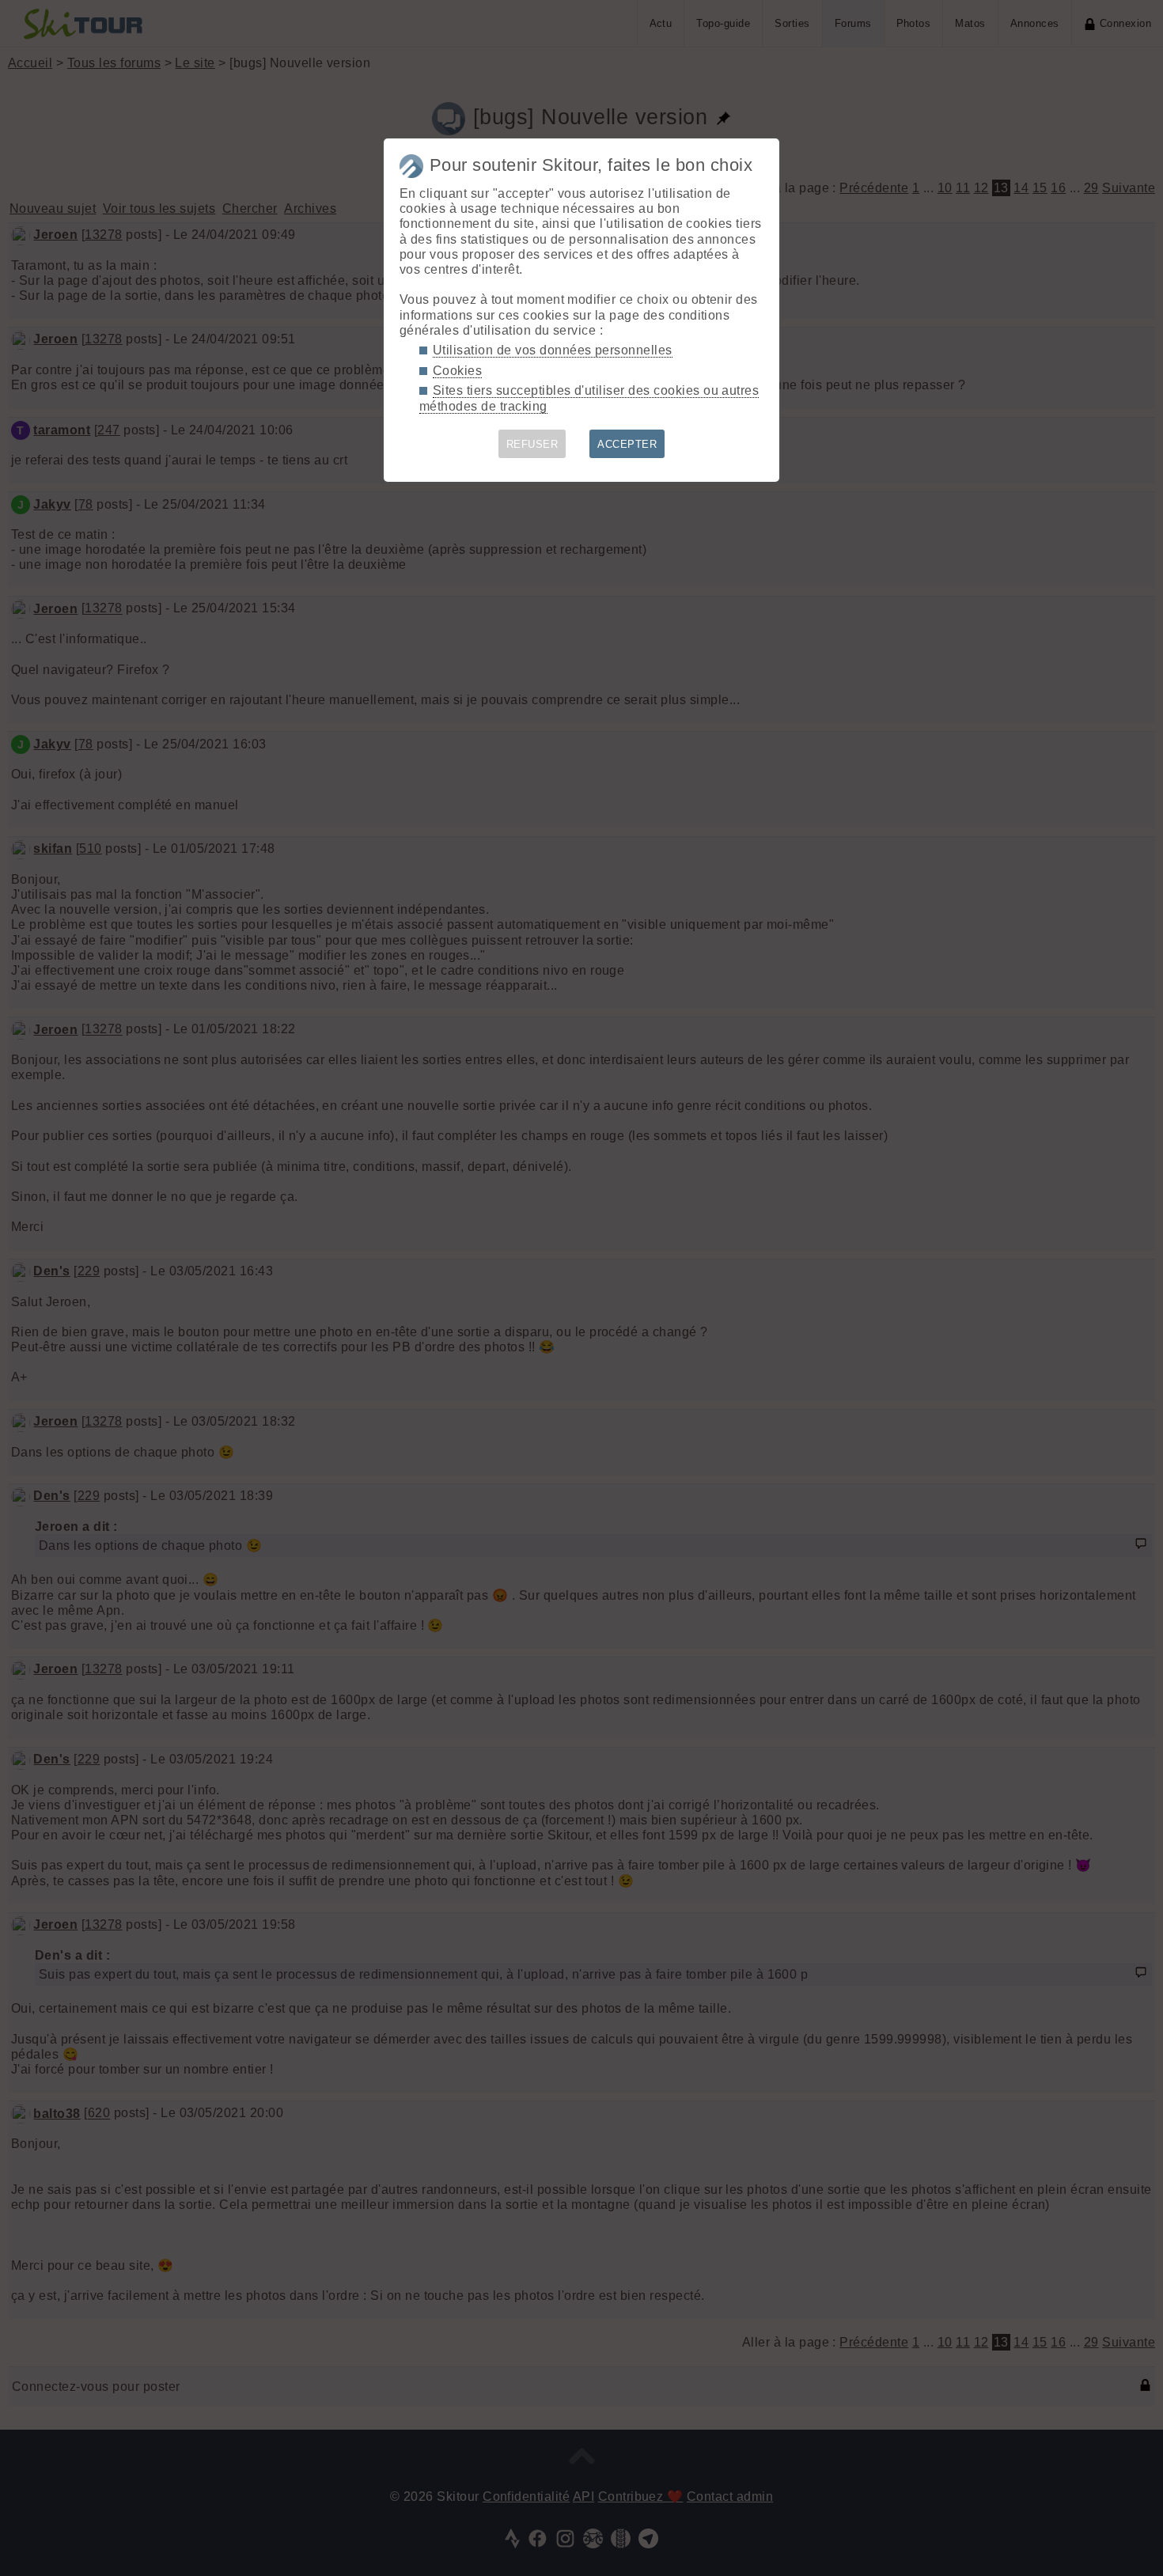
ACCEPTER (627, 444)
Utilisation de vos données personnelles (553, 350)
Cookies (457, 371)
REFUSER (532, 444)
